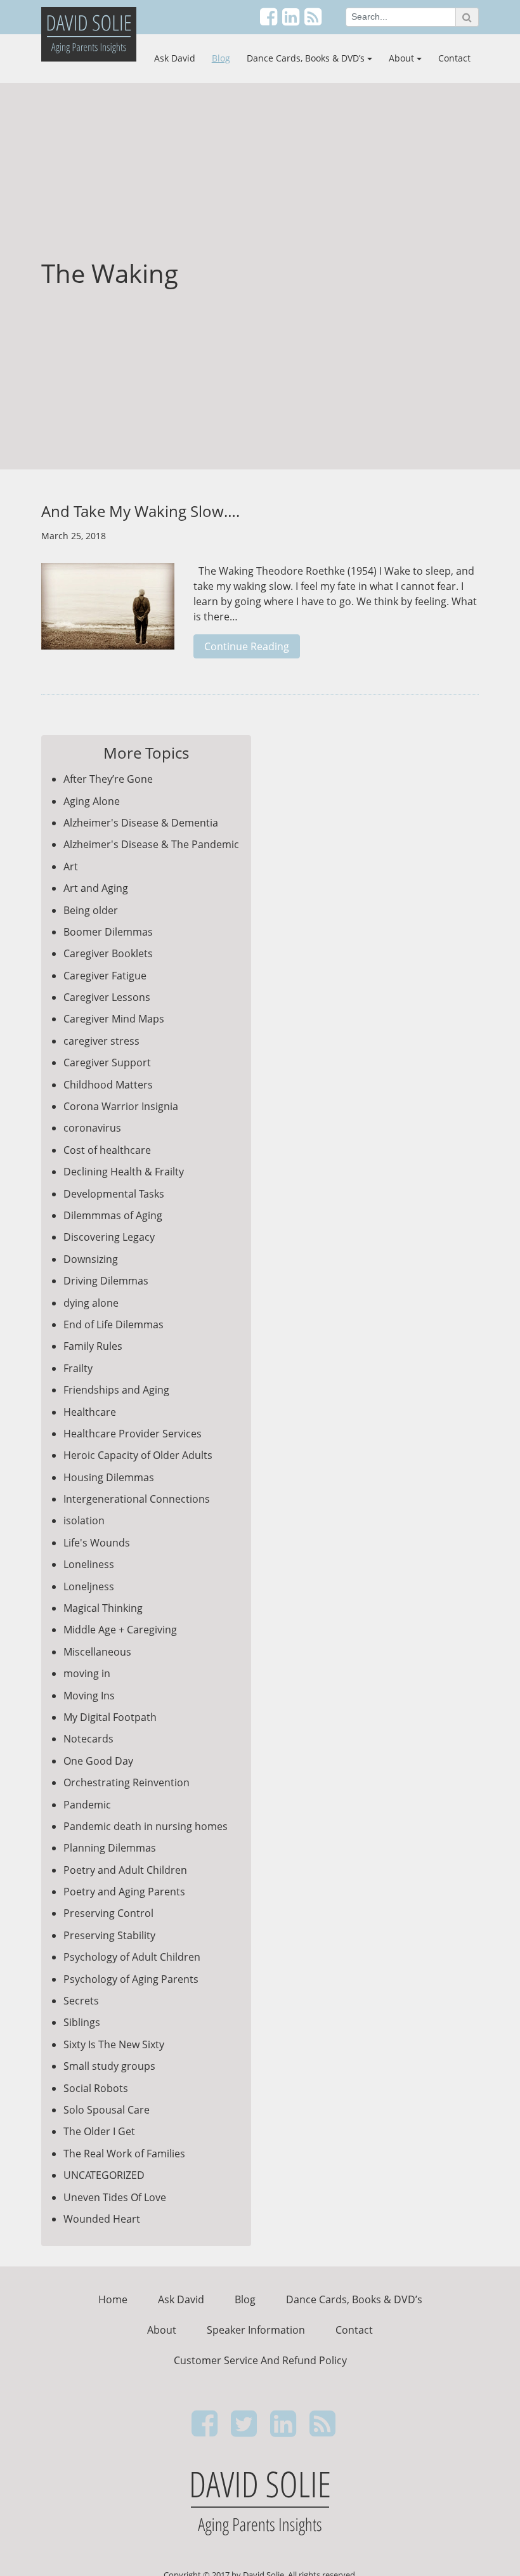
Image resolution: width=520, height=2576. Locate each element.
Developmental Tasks (114, 1194)
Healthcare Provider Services (133, 1434)
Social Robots (96, 2088)
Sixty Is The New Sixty (114, 2044)
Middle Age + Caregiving (120, 1630)
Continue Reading (247, 646)
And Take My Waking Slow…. (140, 511)
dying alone (91, 1303)
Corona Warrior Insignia (121, 1106)
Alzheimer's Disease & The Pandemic (151, 844)
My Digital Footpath (110, 1717)
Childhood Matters (108, 1085)
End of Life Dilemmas (114, 1324)
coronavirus (92, 1128)
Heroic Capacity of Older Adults (138, 1455)
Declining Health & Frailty (124, 1172)
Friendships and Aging (116, 1390)
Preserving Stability (109, 1935)
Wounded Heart (102, 2219)
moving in (87, 1673)
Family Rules (93, 1346)
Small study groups (109, 2066)
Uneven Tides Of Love (115, 2197)
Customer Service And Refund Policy (260, 2360)
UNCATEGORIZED (104, 2175)
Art (71, 866)
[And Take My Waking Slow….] (108, 613)
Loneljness (89, 1586)
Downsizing (91, 1259)
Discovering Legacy (109, 1237)
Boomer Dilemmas (108, 932)
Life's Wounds (97, 1543)
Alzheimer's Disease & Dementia (141, 823)
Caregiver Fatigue (105, 976)
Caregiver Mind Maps (114, 1019)
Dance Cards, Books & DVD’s (306, 58)
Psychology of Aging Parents (131, 1979)
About (401, 58)
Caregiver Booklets (108, 953)
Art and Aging (96, 888)
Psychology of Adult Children (132, 1957)
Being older (91, 910)
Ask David (175, 58)
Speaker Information (256, 2330)
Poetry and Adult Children (125, 1870)
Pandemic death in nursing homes (146, 1826)
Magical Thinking (103, 1608)
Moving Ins (89, 1696)
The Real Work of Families (124, 2154)
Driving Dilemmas (106, 1281)
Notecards (88, 1739)
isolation (84, 1520)
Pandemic (87, 1805)
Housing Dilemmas (109, 1477)
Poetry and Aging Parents (124, 1892)
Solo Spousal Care (107, 2110)
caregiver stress (101, 1041)
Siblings (82, 2022)
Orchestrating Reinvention (127, 1782)
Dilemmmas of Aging (113, 1215)
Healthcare (90, 1412)
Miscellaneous (97, 1652)
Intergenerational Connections (137, 1499)
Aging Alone (92, 801)
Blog (221, 58)
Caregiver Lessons (107, 997)
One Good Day (98, 1761)
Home (113, 2299)
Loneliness (89, 1564)
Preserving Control (108, 1913)
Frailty (78, 1368)
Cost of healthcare (107, 1150)
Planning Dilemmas (110, 1848)
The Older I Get (99, 2131)
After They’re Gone (108, 779)
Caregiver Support (107, 1062)
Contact (454, 58)
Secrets (81, 2001)
